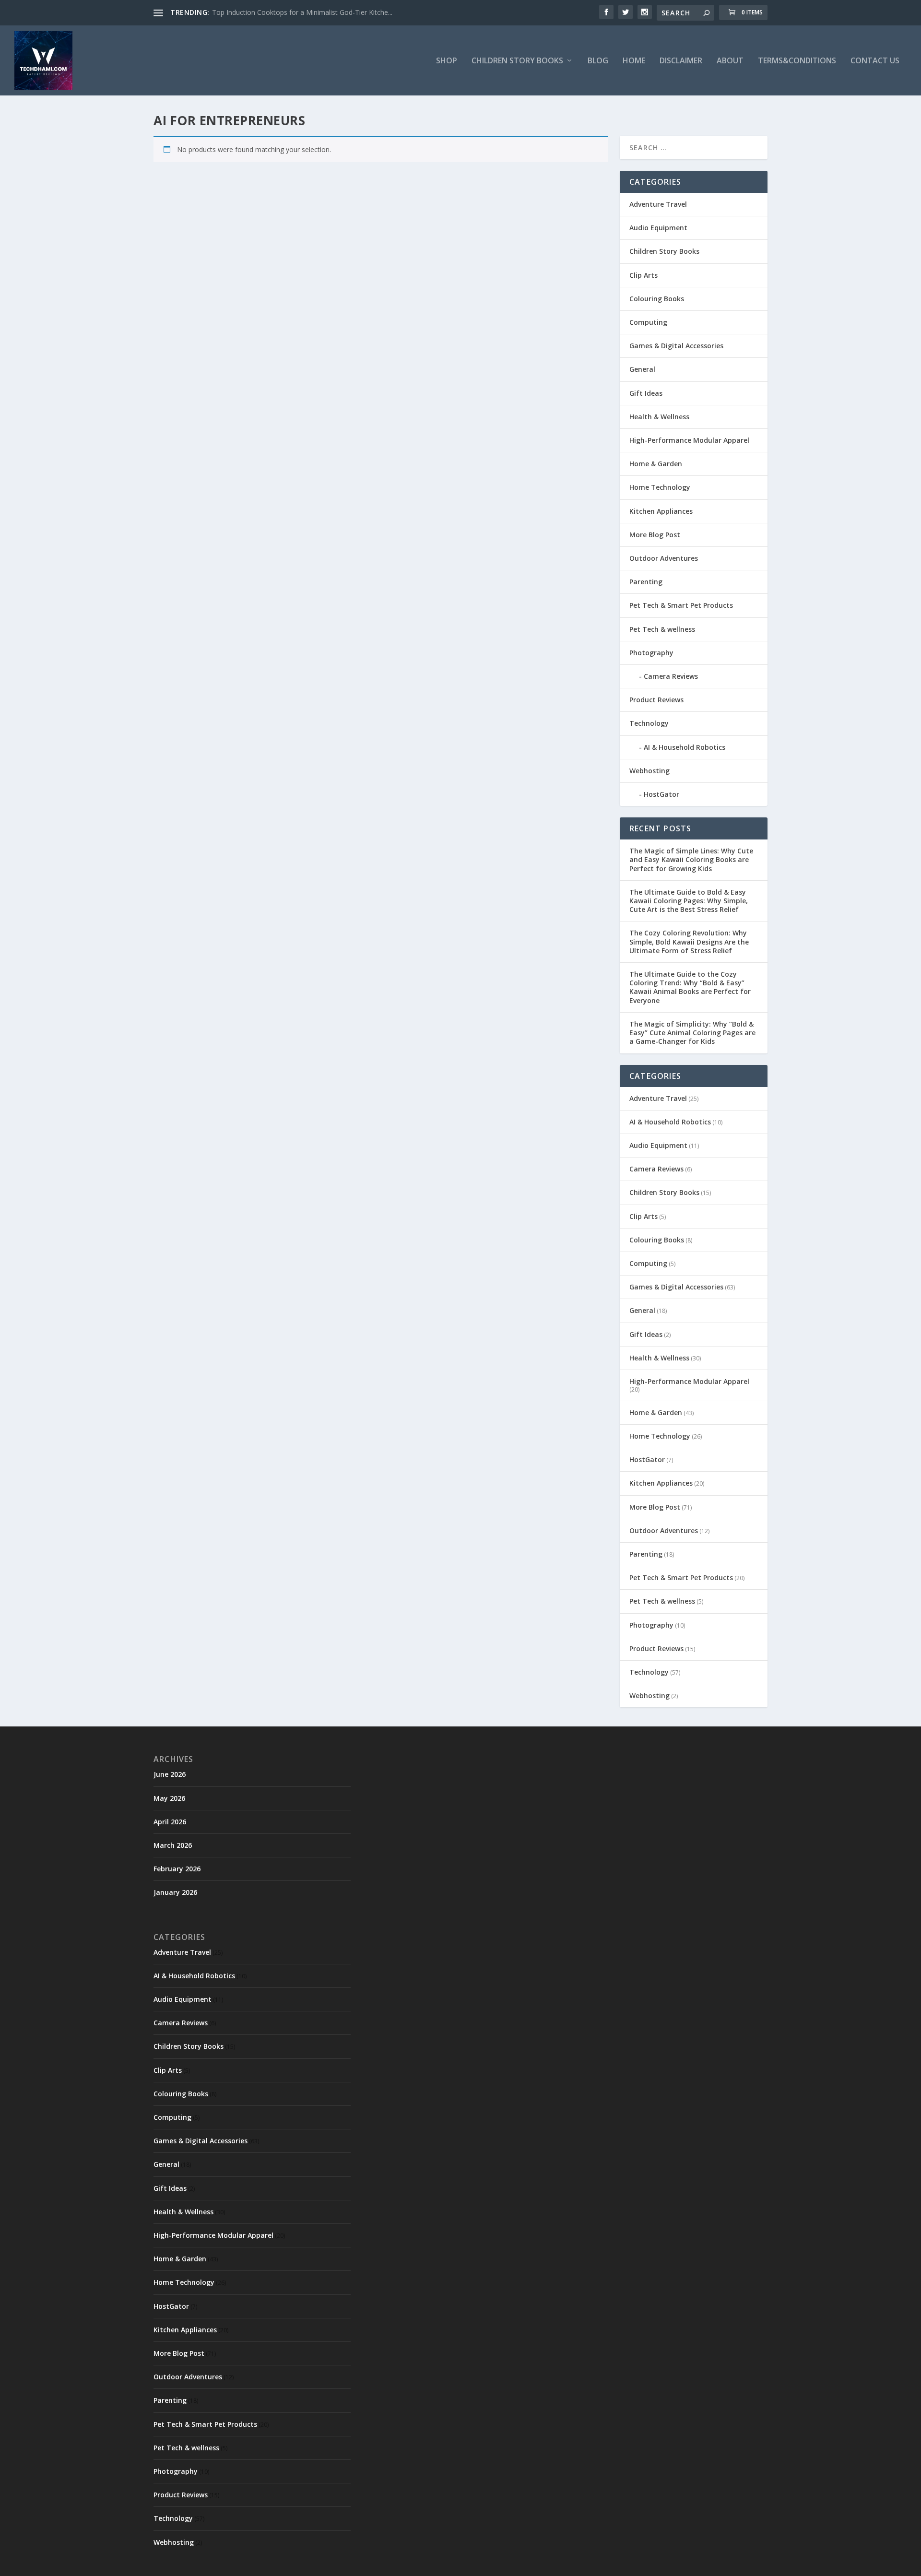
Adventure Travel (658, 204)
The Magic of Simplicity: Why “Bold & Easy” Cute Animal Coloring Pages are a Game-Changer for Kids (692, 1033)
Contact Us (875, 61)
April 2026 (170, 1822)
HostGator (661, 794)
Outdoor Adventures (664, 558)
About (730, 61)
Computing (648, 322)
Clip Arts (644, 275)
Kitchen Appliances (661, 511)
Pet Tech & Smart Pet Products (681, 605)
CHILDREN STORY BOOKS (517, 61)
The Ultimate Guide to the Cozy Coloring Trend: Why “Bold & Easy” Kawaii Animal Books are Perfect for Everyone (690, 987)
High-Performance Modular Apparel (689, 440)
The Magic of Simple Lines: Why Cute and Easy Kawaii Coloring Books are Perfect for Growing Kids (691, 859)
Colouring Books (657, 299)
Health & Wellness (659, 417)
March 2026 (173, 1845)
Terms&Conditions (797, 61)
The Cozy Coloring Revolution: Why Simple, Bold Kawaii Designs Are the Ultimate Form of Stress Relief (689, 941)
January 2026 (175, 1892)
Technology (649, 723)
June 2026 (170, 1774)
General (642, 369)
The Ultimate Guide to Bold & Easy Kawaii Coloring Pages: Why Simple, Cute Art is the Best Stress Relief (689, 901)
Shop (447, 61)
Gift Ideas (646, 393)
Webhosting (649, 771)
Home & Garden (656, 464)
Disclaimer (681, 61)
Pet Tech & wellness (662, 629)
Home (634, 61)
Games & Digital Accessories (676, 346)
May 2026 (169, 1798)
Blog (598, 61)
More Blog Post (655, 535)
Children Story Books (664, 251)
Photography (651, 653)
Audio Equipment (658, 228)
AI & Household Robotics (685, 747)
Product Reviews (656, 700)
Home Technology (660, 487)
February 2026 (177, 1869)
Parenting (646, 582)
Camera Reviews (671, 676)
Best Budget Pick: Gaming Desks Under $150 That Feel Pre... (306, 12)
